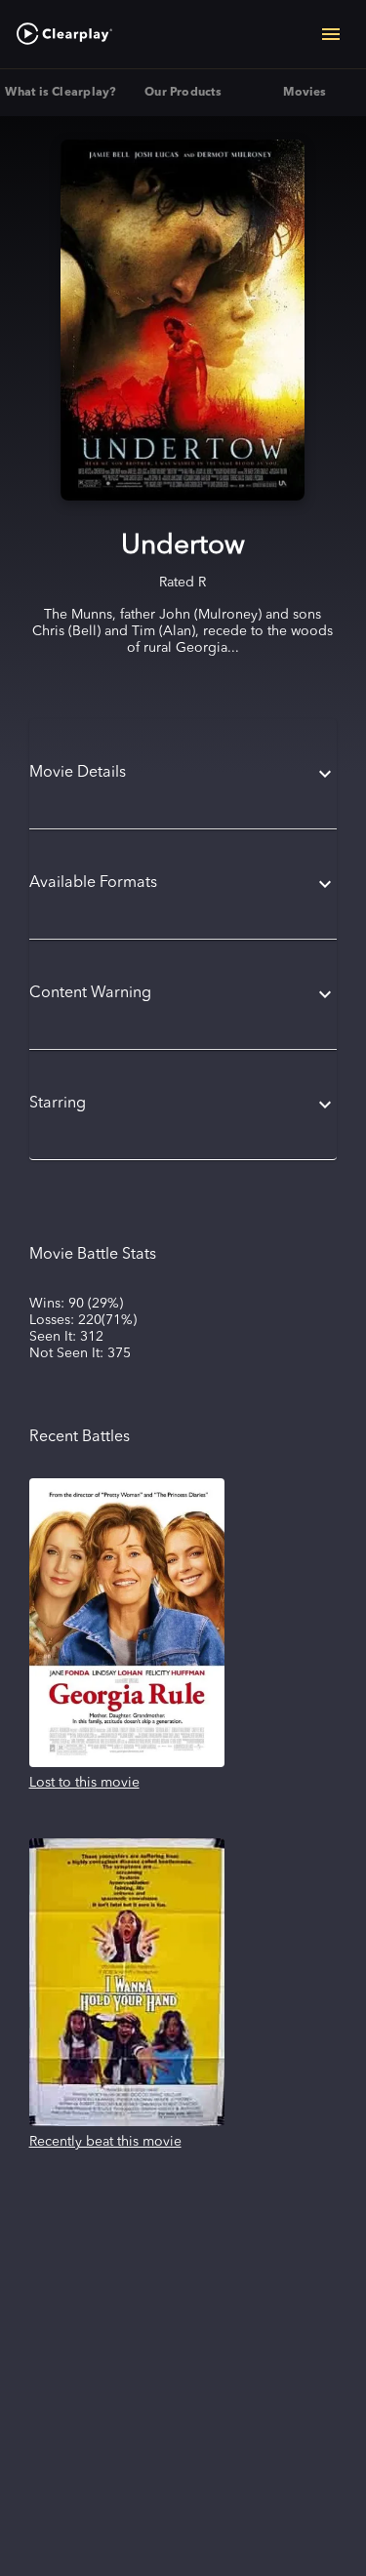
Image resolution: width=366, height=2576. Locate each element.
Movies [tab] (305, 93)
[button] (183, 774)
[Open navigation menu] (331, 34)
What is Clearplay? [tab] (61, 93)
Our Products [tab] (183, 93)
